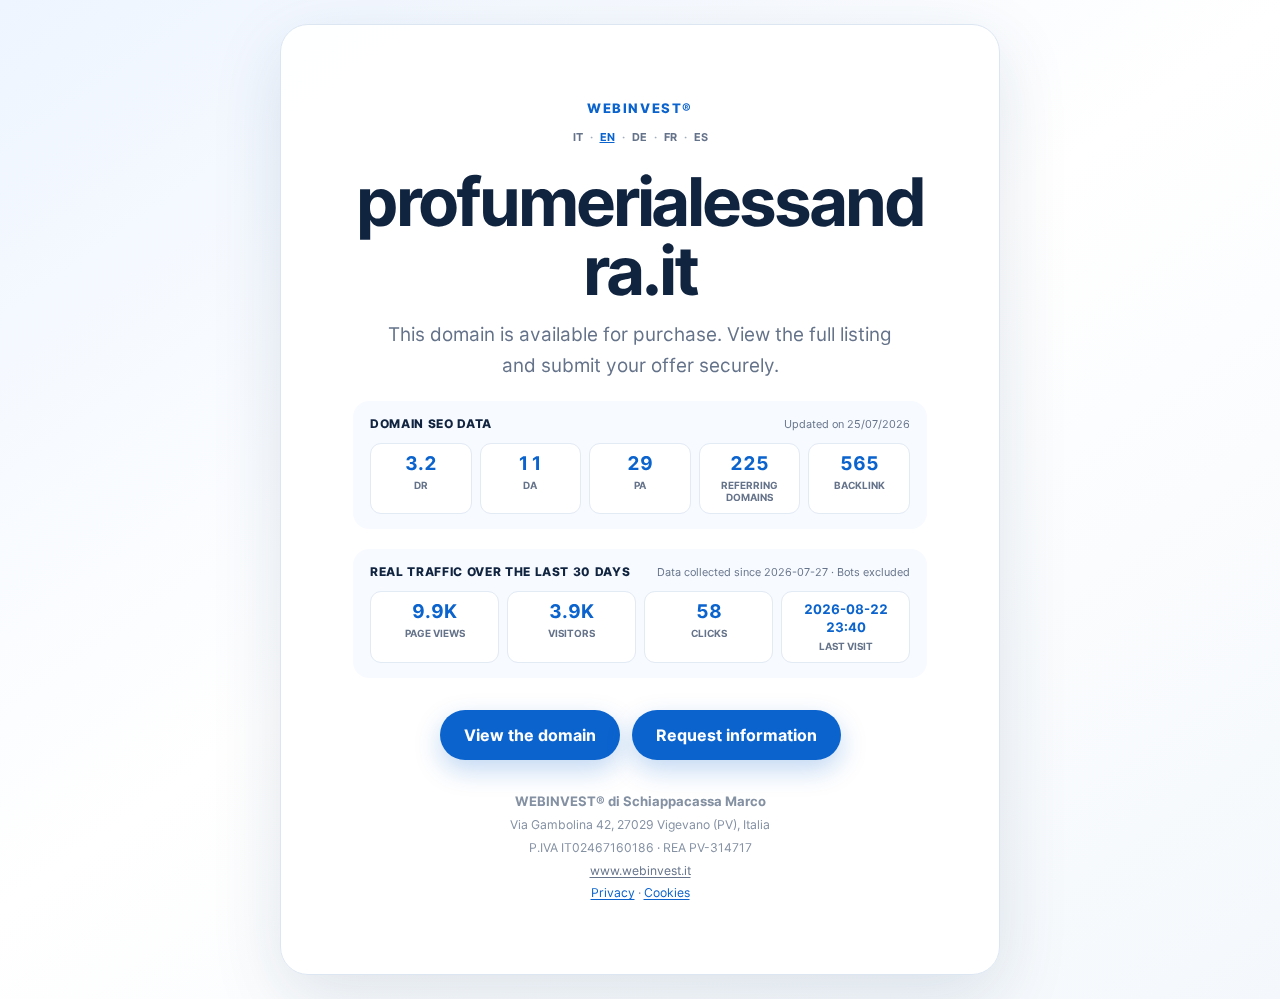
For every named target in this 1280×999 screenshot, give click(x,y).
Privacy (613, 892)
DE (639, 137)
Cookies (667, 892)
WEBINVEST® (640, 108)
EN (607, 137)
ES (701, 137)
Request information (736, 735)
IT (578, 137)
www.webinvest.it (640, 870)
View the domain (530, 735)
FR (670, 137)
